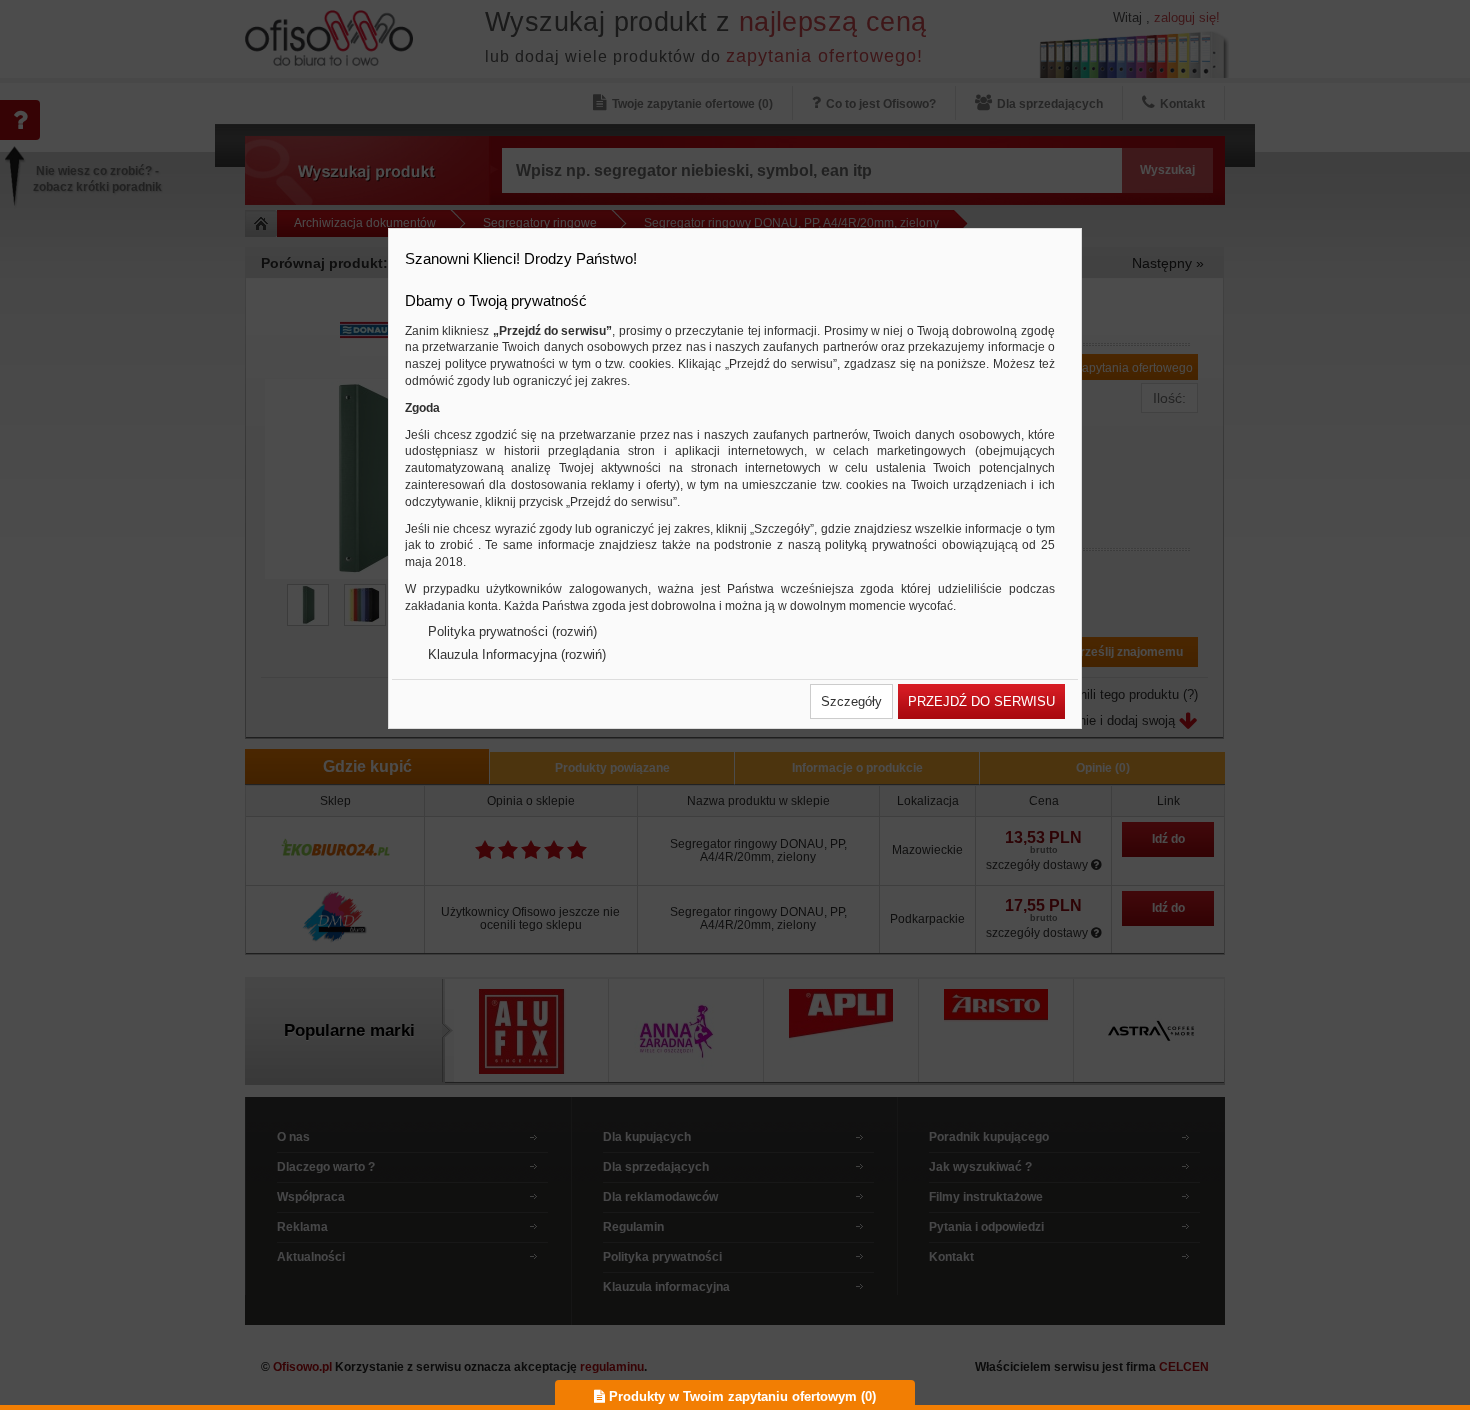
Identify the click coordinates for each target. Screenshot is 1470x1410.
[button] (851, 701)
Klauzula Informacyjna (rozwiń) (517, 654)
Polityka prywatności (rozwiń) (512, 631)
